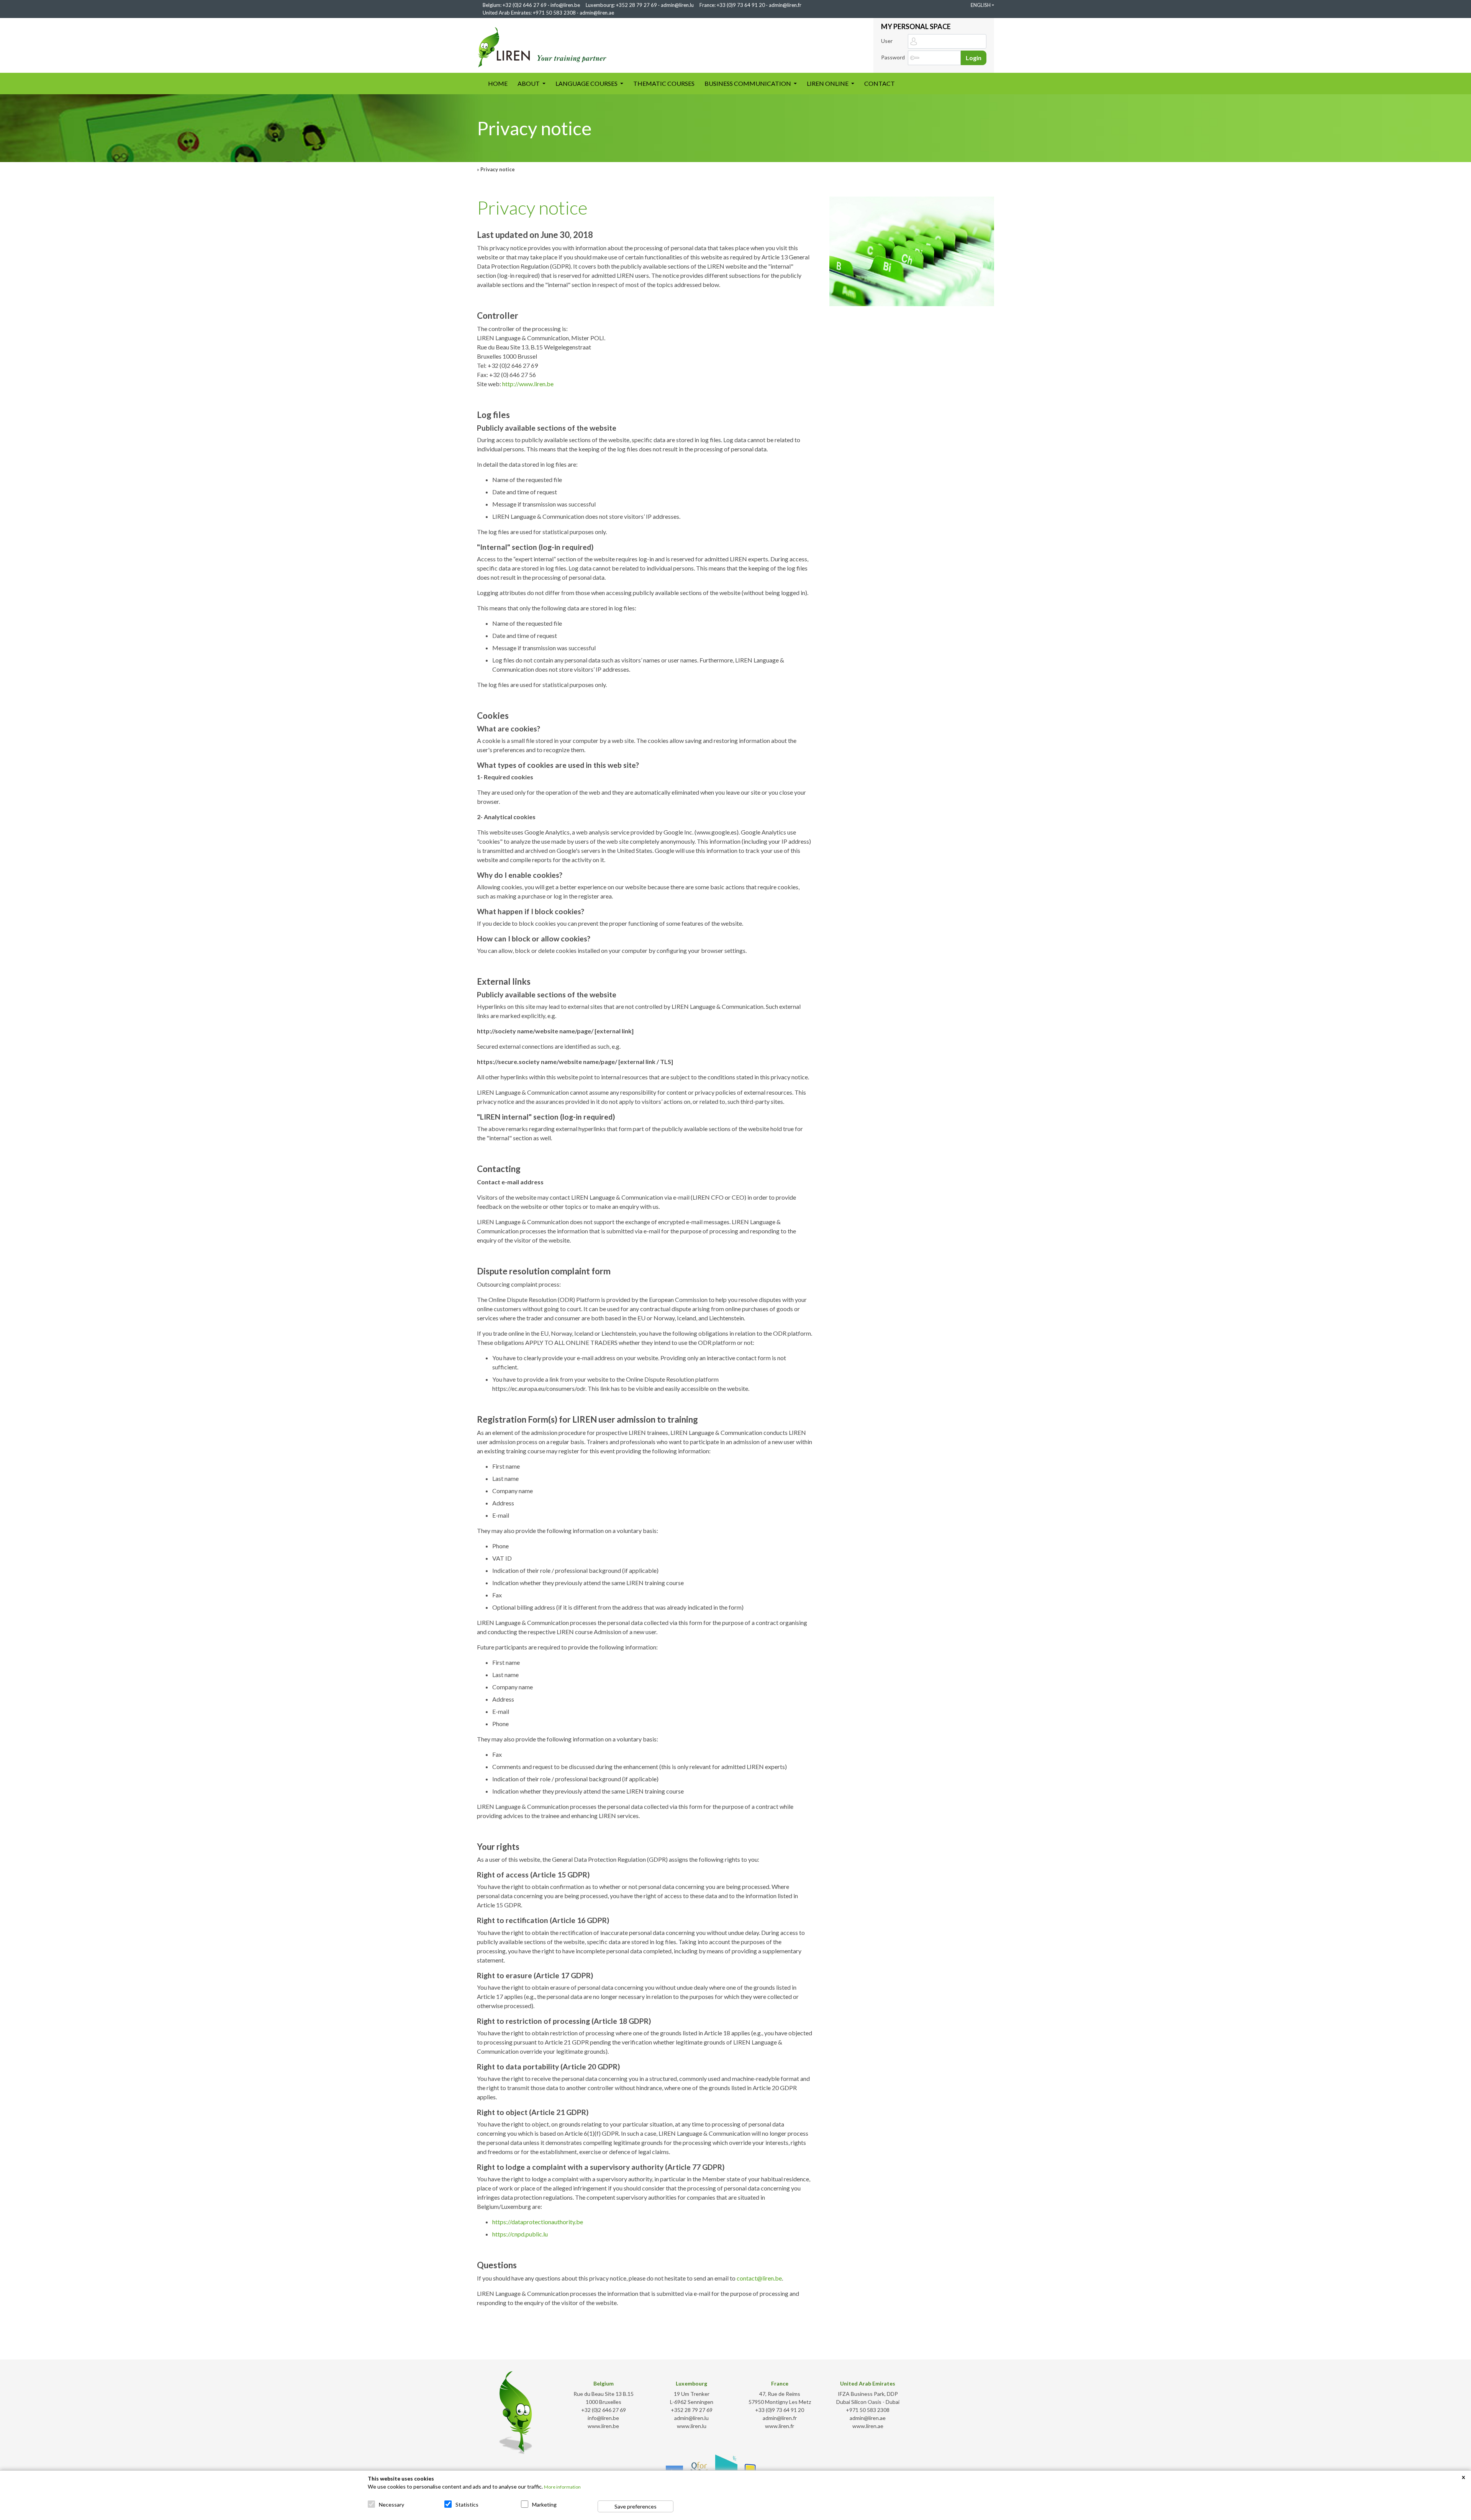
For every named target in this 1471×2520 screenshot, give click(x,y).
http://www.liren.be (528, 384)
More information (562, 2487)
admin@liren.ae (597, 13)
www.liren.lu (692, 2426)
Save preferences (636, 2506)
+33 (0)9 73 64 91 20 (741, 5)
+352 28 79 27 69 (636, 5)
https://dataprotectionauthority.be (538, 2222)
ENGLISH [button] (981, 5)
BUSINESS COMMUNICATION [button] (748, 83)
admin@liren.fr (785, 5)
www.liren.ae (868, 2426)
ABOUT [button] (529, 83)
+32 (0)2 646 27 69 (525, 5)
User (887, 41)
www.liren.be (603, 2426)
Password (893, 57)
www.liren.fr (780, 2426)
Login (974, 58)
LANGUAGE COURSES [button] (587, 83)
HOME (500, 83)
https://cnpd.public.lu (520, 2234)
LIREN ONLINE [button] (828, 83)
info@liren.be (565, 5)
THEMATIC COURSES (664, 83)
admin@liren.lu (677, 5)
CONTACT (880, 83)
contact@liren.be (759, 2278)
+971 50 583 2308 (554, 13)
